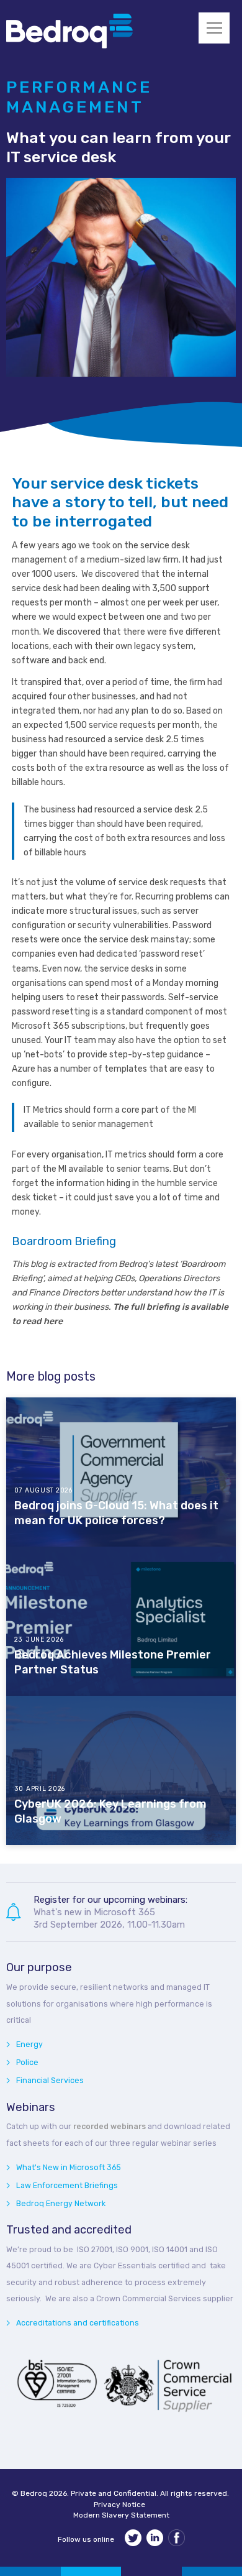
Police (27, 2062)
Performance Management (79, 97)
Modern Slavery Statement (121, 2515)
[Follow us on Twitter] (133, 2540)
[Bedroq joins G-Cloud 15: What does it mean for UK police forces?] (121, 1472)
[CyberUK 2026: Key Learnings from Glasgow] (121, 1770)
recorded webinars (110, 2126)
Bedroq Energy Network (61, 2203)
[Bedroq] (69, 46)
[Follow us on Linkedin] (155, 2540)
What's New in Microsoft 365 (69, 2167)
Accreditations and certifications (78, 2323)
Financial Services (50, 2080)
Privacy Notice (119, 2505)
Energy (29, 2044)
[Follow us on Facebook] (177, 2540)
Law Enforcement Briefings (67, 2185)
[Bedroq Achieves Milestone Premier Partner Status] (121, 1621)
